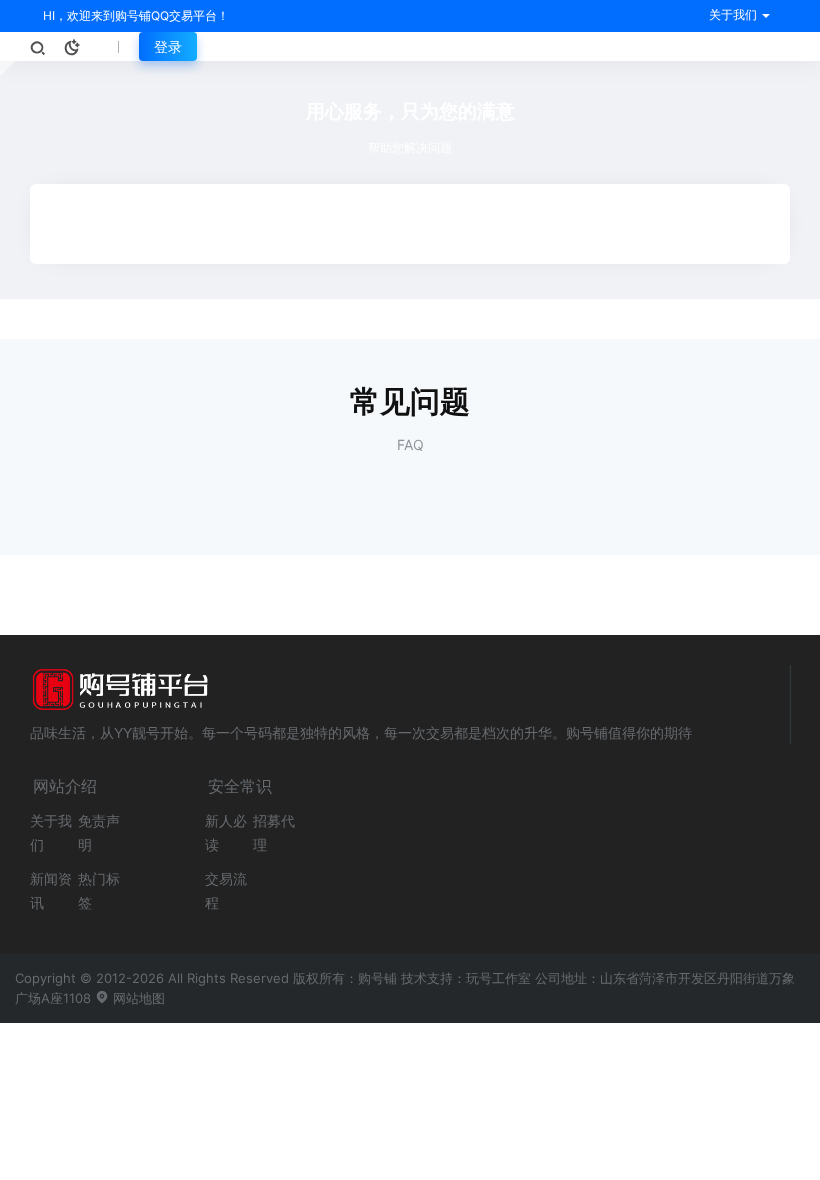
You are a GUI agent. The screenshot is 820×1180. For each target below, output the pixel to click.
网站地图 (137, 998)
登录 (168, 46)
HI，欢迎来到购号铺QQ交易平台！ (134, 15)
